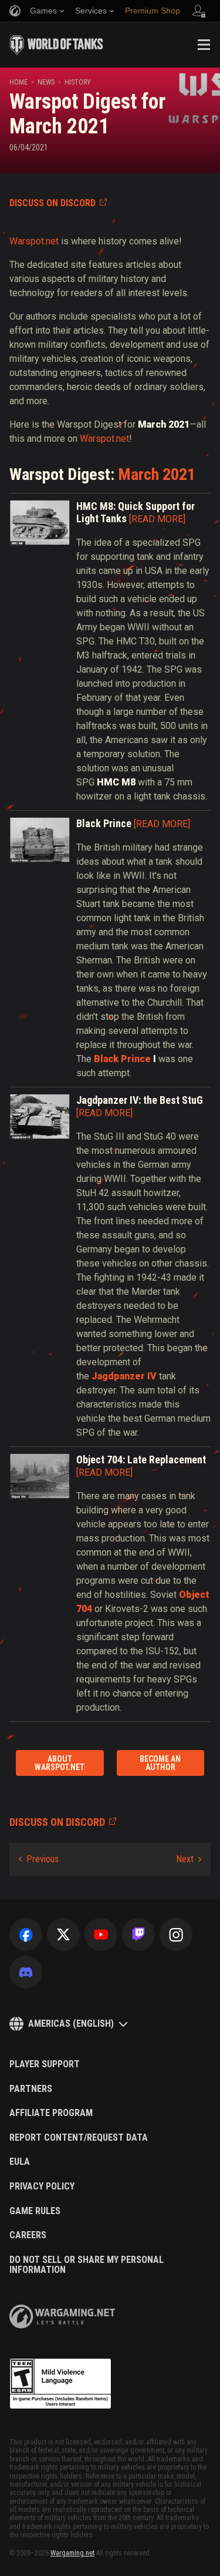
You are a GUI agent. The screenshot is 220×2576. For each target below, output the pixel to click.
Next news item (189, 1859)
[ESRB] (60, 2384)
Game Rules (35, 2211)
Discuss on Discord (53, 203)
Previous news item (39, 1859)
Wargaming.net (72, 2553)
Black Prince (122, 1059)
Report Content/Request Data (79, 2138)
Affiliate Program (51, 2113)
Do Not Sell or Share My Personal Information (87, 2265)
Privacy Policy (42, 2187)
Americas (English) (71, 2023)
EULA (20, 2162)
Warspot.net (34, 241)
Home (18, 82)
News (46, 82)
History (78, 82)
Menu (204, 45)
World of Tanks (56, 45)
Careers (28, 2235)
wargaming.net (62, 2317)
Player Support (45, 2064)
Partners (31, 2089)
